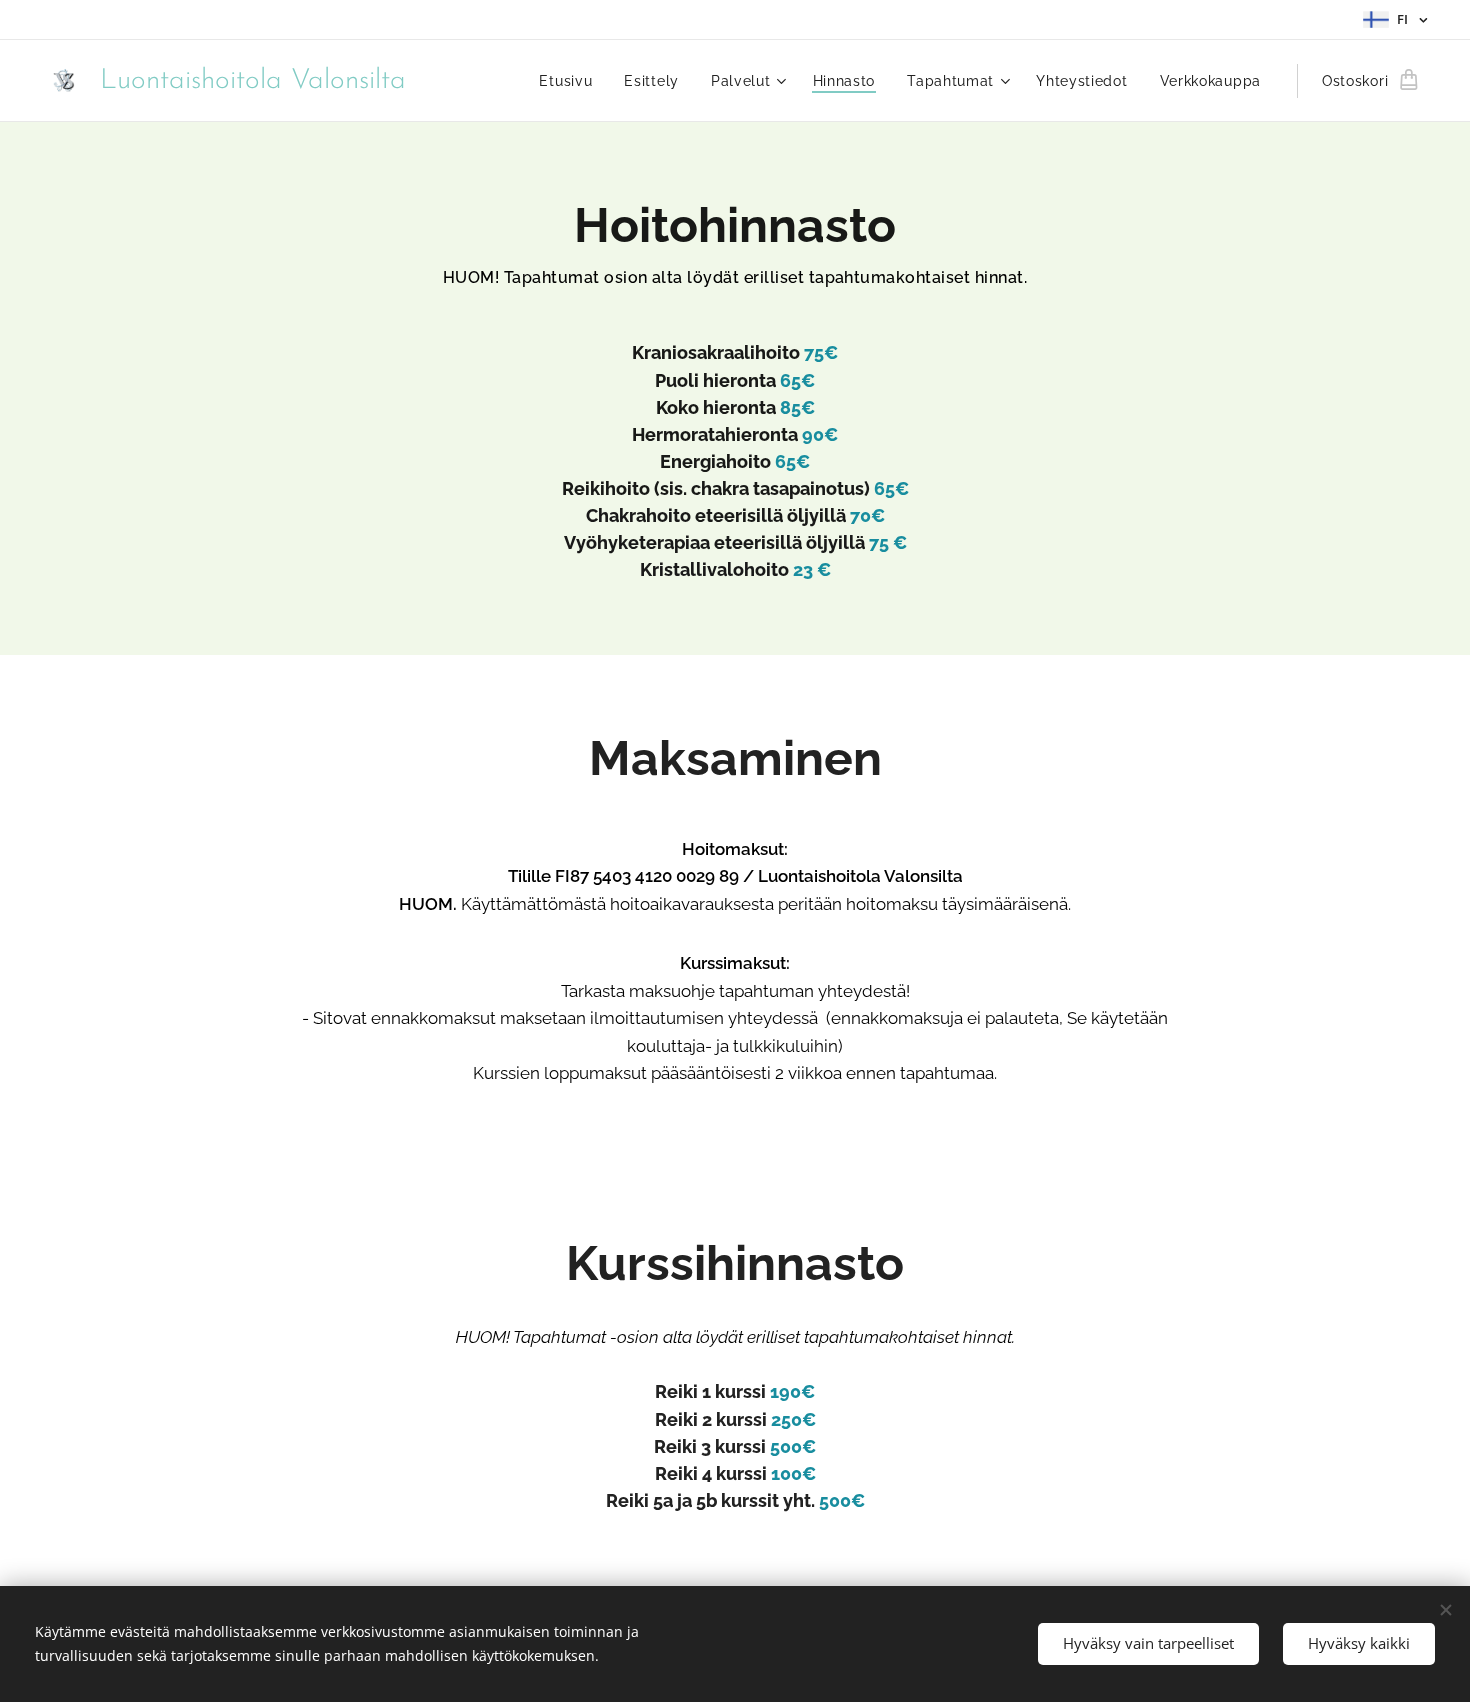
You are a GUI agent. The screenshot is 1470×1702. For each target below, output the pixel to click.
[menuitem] (571, 81)
